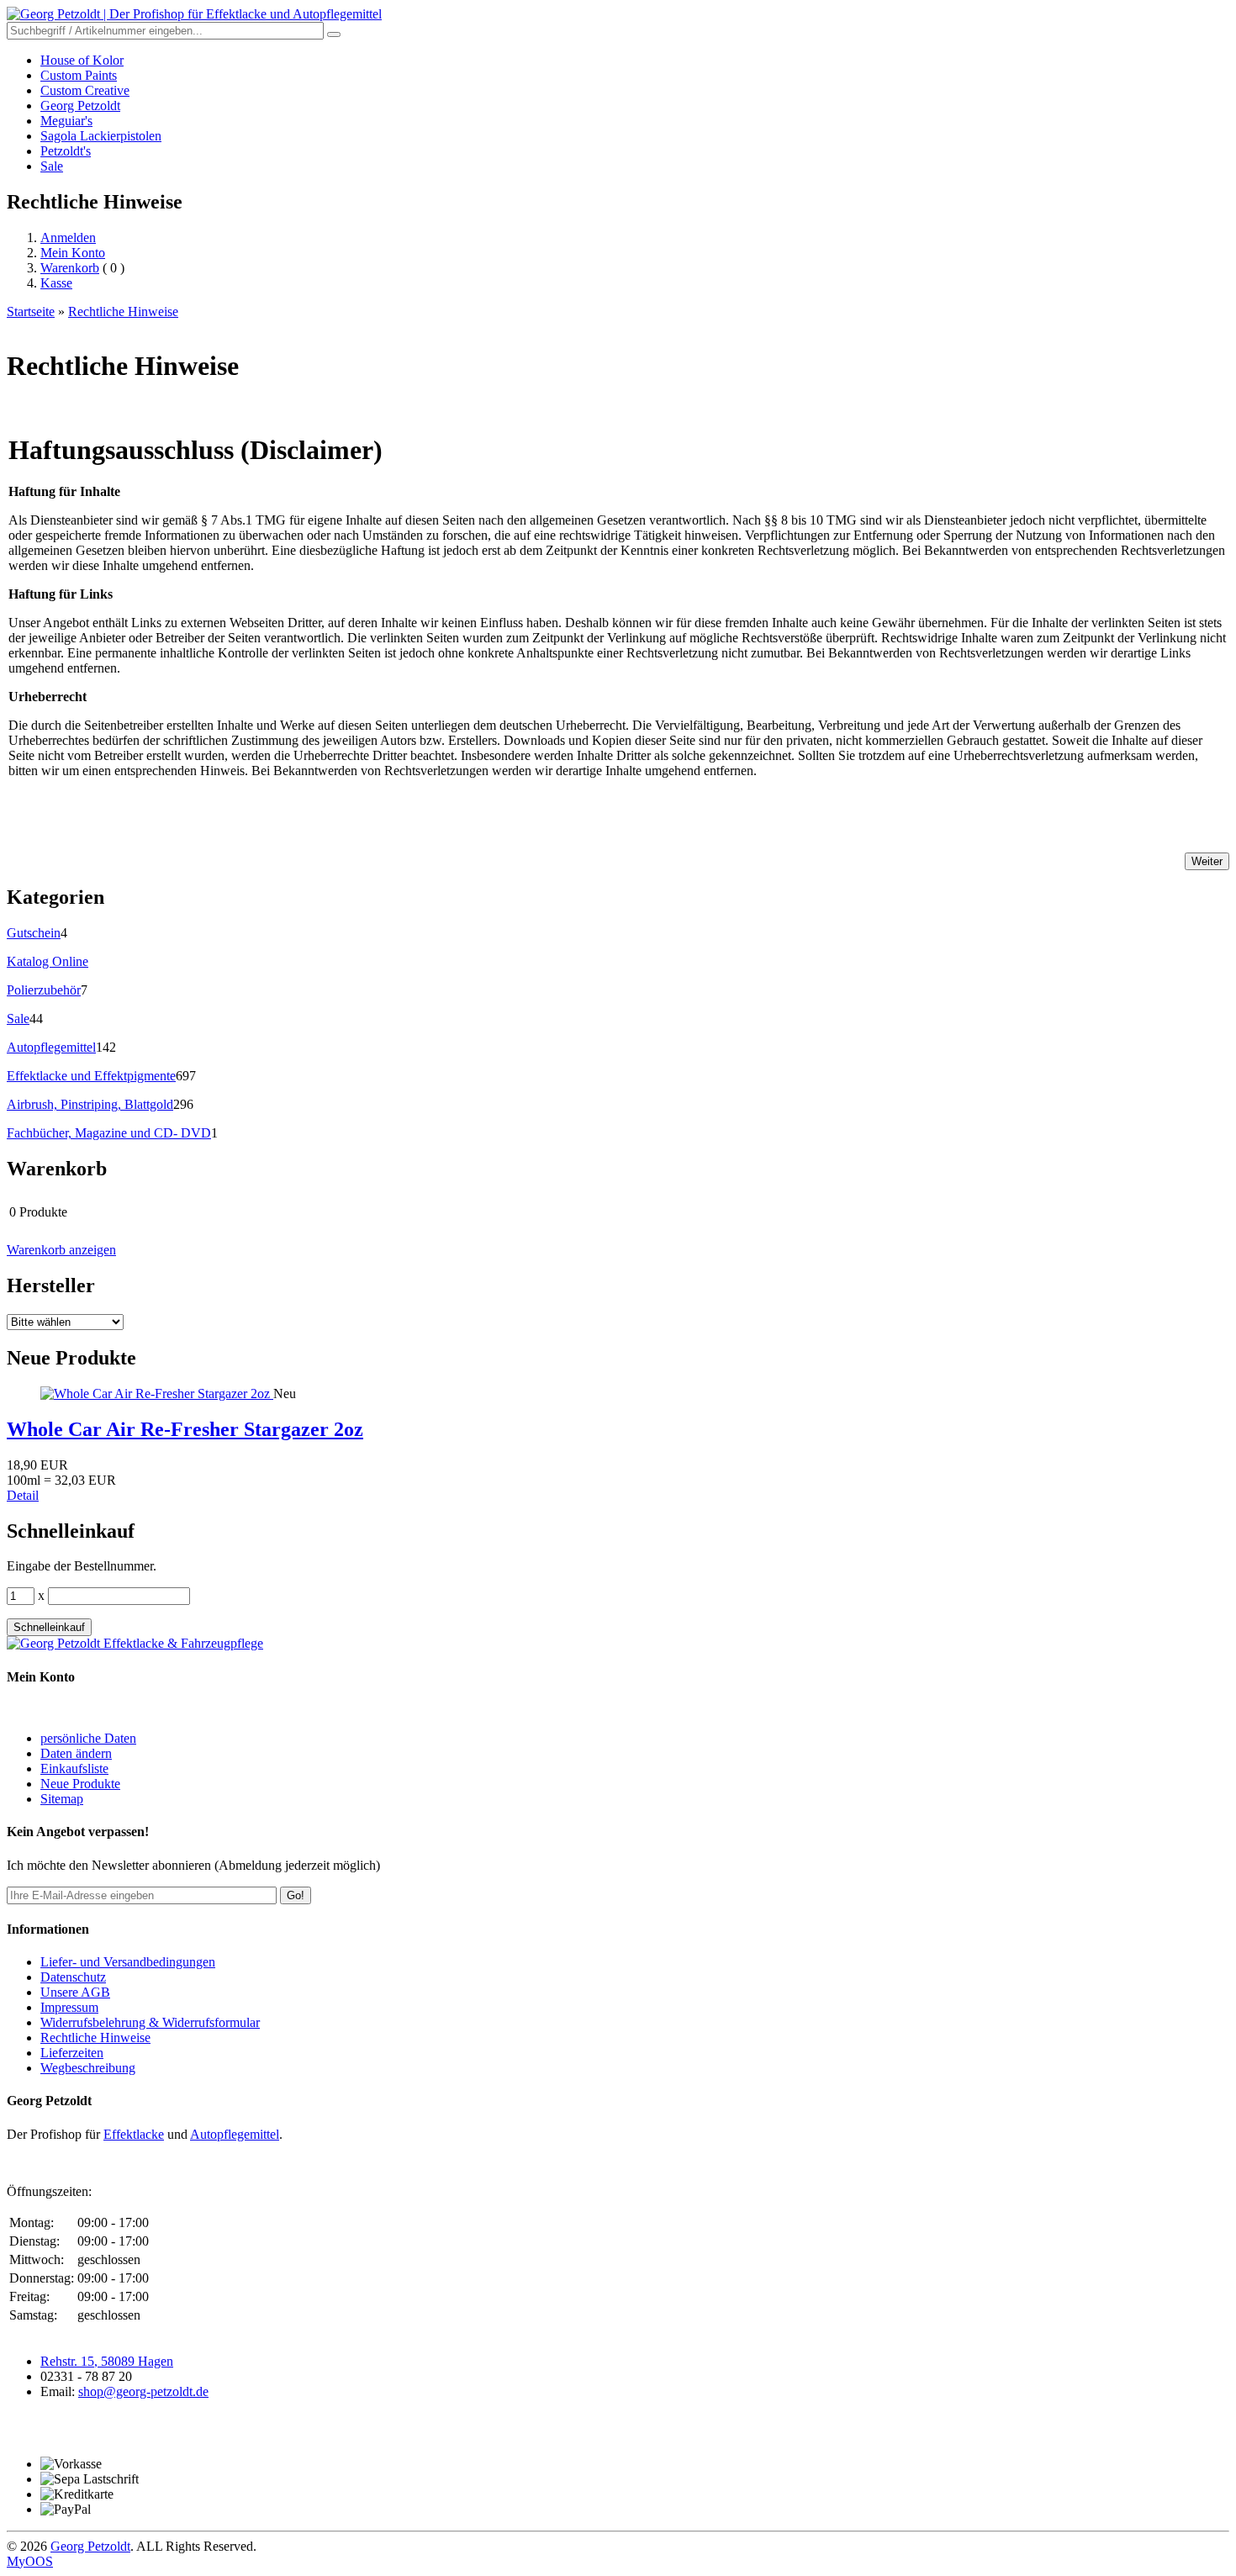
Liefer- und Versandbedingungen (128, 1962)
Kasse (56, 283)
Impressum (69, 2007)
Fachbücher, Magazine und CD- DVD (109, 1133)
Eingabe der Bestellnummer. (82, 1566)
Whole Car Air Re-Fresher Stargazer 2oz (185, 1429)
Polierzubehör (44, 990)
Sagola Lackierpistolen (101, 136)
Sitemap (62, 1799)
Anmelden (68, 238)
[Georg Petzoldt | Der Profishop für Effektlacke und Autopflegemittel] (194, 14)
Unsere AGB (75, 1992)
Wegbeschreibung (88, 2068)
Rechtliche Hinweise (123, 311)
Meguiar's (66, 121)
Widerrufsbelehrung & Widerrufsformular (150, 2022)
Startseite (31, 311)
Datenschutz (73, 1977)
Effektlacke (134, 2134)
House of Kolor (82, 60)
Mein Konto (73, 253)
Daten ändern (76, 1753)
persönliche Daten (88, 1738)
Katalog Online (48, 961)
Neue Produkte (80, 1784)
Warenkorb (70, 268)
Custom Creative (85, 90)
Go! (296, 1895)
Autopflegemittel (51, 1047)
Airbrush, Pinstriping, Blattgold (90, 1104)
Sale (52, 166)
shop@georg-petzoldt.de (143, 2391)
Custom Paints (79, 75)
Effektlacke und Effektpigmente (91, 1076)
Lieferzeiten (72, 2053)
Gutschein (34, 933)
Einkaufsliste (74, 1768)
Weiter (1207, 861)
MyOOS (30, 2561)
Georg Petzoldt (80, 106)
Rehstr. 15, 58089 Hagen (107, 2361)
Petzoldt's (66, 151)
